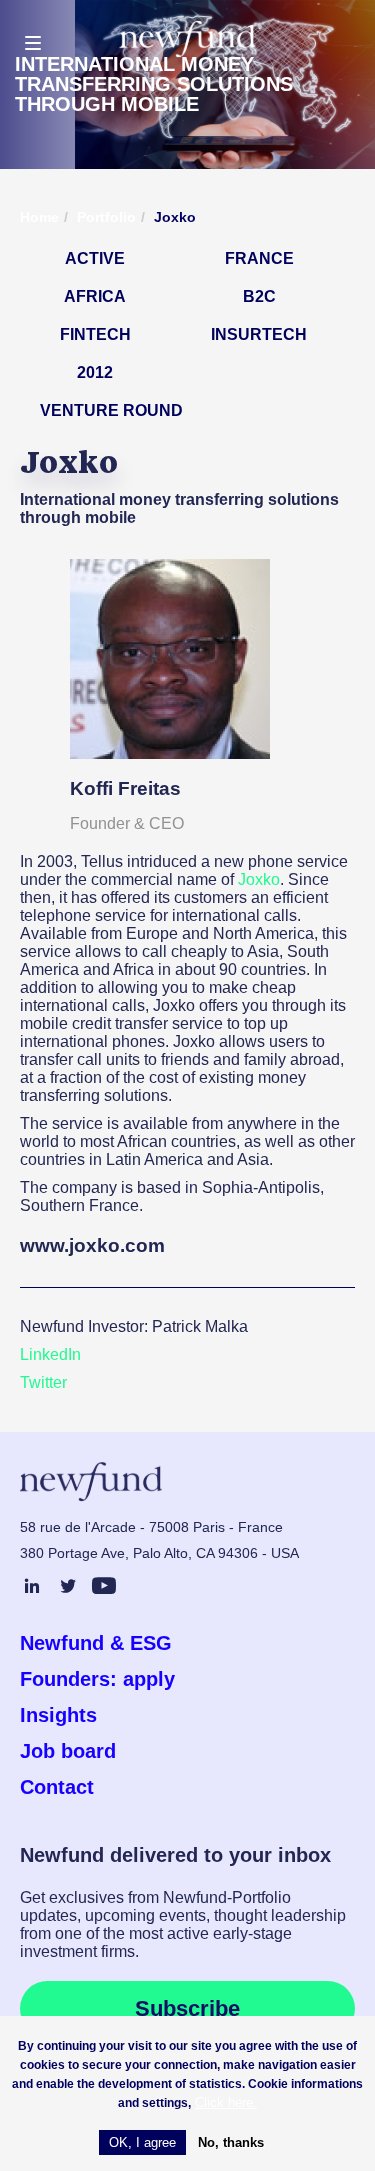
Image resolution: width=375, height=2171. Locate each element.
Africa (95, 296)
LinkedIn (50, 1354)
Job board (68, 1751)
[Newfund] (187, 39)
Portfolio (106, 217)
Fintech (95, 334)
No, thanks (231, 2142)
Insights (58, 1715)
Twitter (43, 1382)
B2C (259, 296)
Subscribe (187, 2008)
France (259, 258)
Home (39, 217)
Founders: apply (97, 1679)
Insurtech (259, 334)
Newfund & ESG (96, 1643)
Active (95, 258)
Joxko (259, 879)
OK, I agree (142, 2142)
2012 (95, 372)
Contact (57, 1787)
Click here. (226, 2102)
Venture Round (111, 410)
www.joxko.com (92, 1245)
